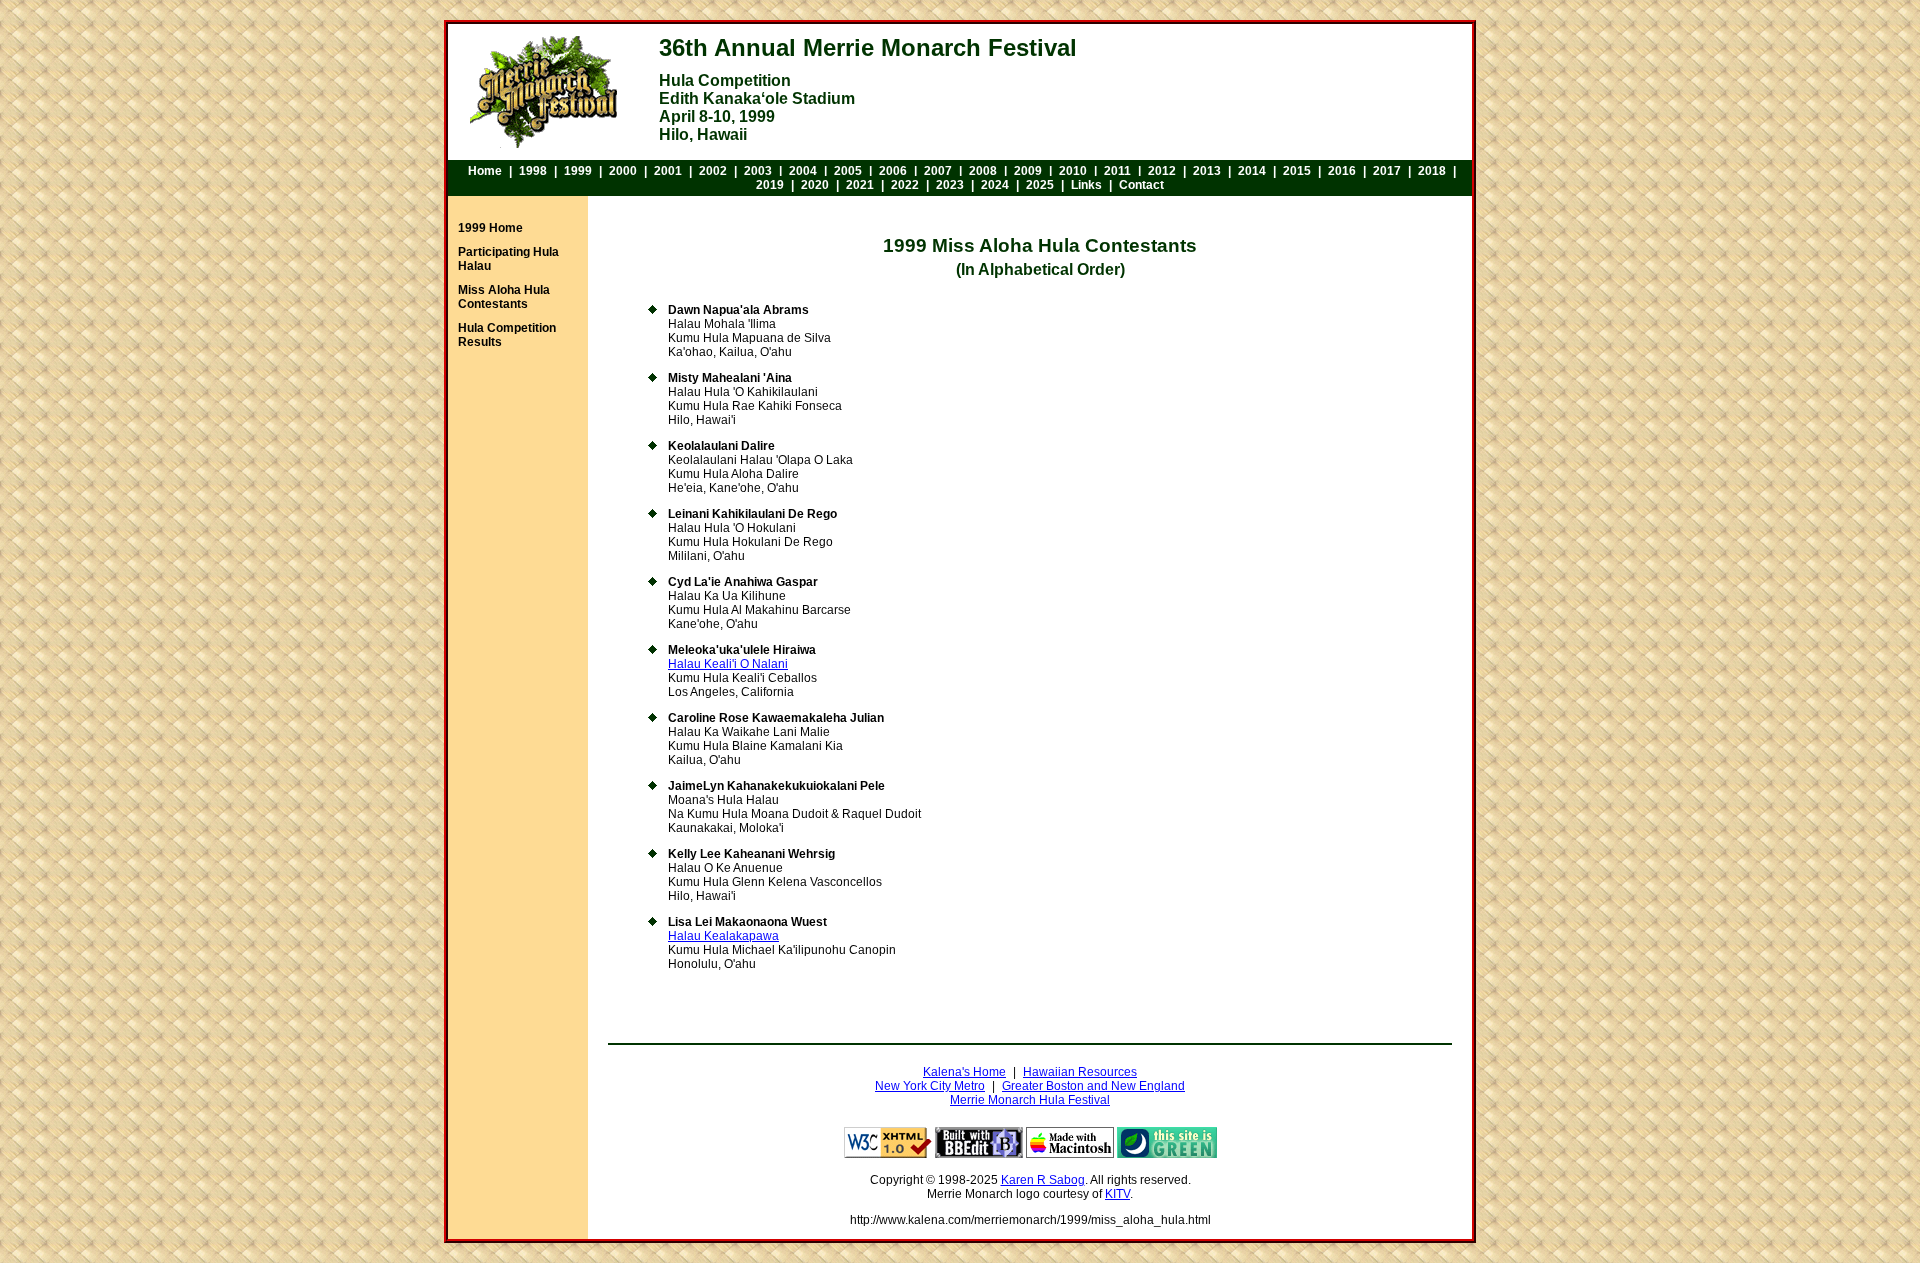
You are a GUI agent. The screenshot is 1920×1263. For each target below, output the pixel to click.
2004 (803, 171)
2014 (1252, 171)
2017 (1387, 171)
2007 (938, 171)
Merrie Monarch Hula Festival (1030, 1100)
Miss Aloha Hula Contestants (504, 297)
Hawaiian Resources (1080, 1072)
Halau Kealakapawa (723, 936)
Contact (1141, 185)
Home (485, 171)
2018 (1432, 171)
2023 (950, 185)
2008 (983, 171)
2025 (1040, 185)
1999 (578, 171)
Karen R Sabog (1043, 1180)
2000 (623, 171)
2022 (905, 185)
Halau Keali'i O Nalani (728, 664)
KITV (1117, 1194)
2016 (1342, 171)
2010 (1073, 171)
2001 (668, 171)
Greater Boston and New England (1093, 1086)
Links (1086, 185)
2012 (1162, 171)
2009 (1028, 171)
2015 (1297, 171)
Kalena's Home (964, 1072)
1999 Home (490, 228)
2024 (995, 185)
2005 (848, 171)
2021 (860, 185)
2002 (713, 171)
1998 (533, 171)
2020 (815, 185)
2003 (758, 171)
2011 (1117, 171)
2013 (1207, 171)
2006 (893, 171)
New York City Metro (930, 1086)
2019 (770, 185)
